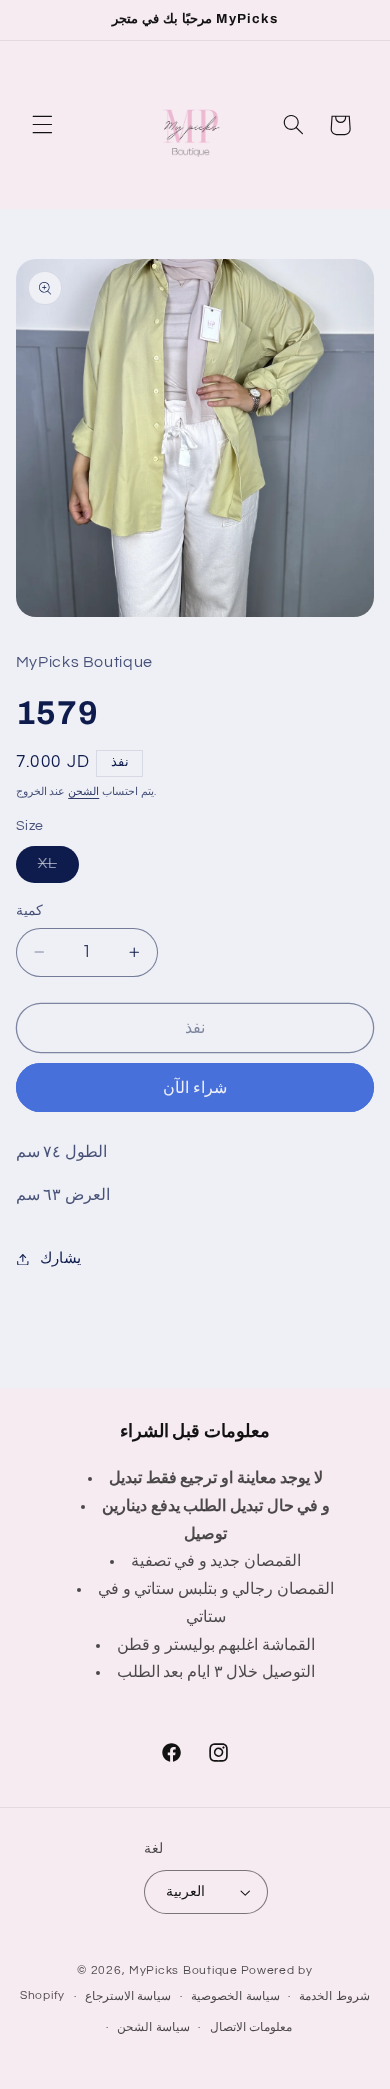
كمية (29, 911)
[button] (42, 125)
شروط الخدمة (334, 1996)
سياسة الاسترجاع (128, 1996)
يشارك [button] (60, 1258)
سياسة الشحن (153, 2027)
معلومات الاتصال (251, 2027)
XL (58, 869)
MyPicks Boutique (183, 1970)
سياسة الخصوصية (235, 1996)
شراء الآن (195, 1088)
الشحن (83, 791)
